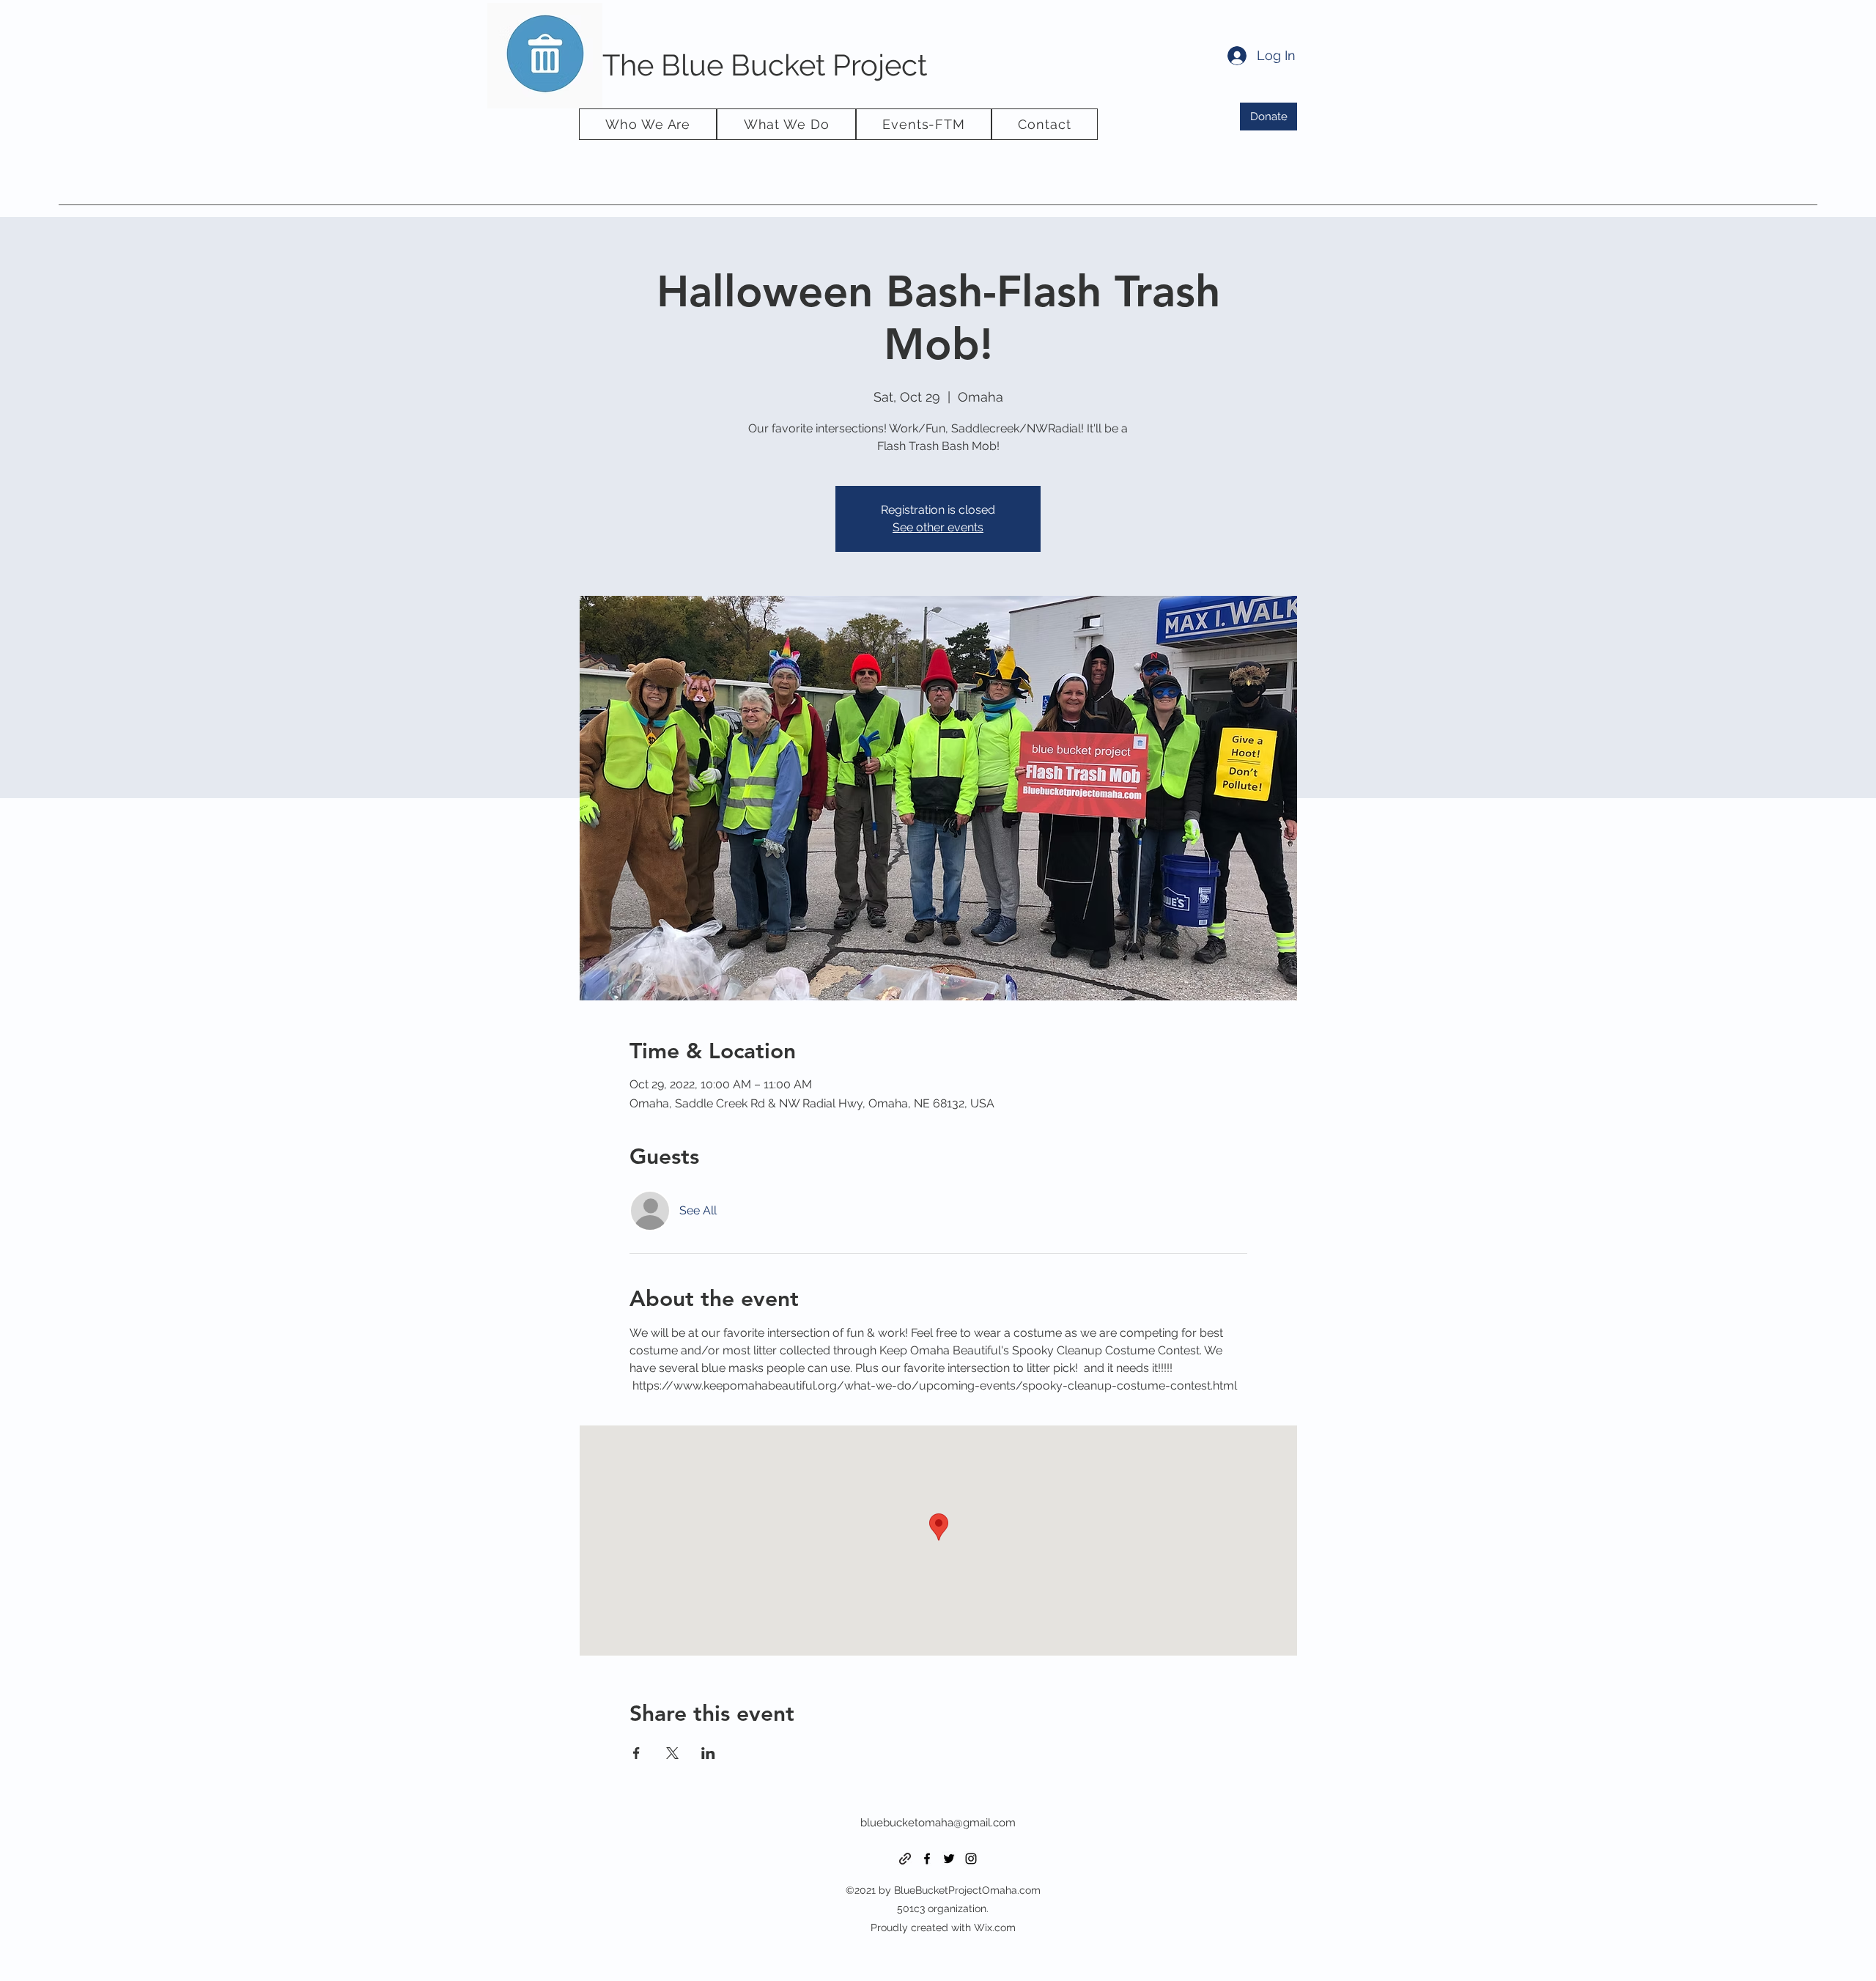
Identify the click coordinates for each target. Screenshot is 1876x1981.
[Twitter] (949, 1859)
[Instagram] (971, 1859)
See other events (938, 527)
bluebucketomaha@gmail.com (938, 1823)
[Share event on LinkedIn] (708, 1753)
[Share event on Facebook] (636, 1753)
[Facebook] (927, 1859)
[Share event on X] (672, 1753)
